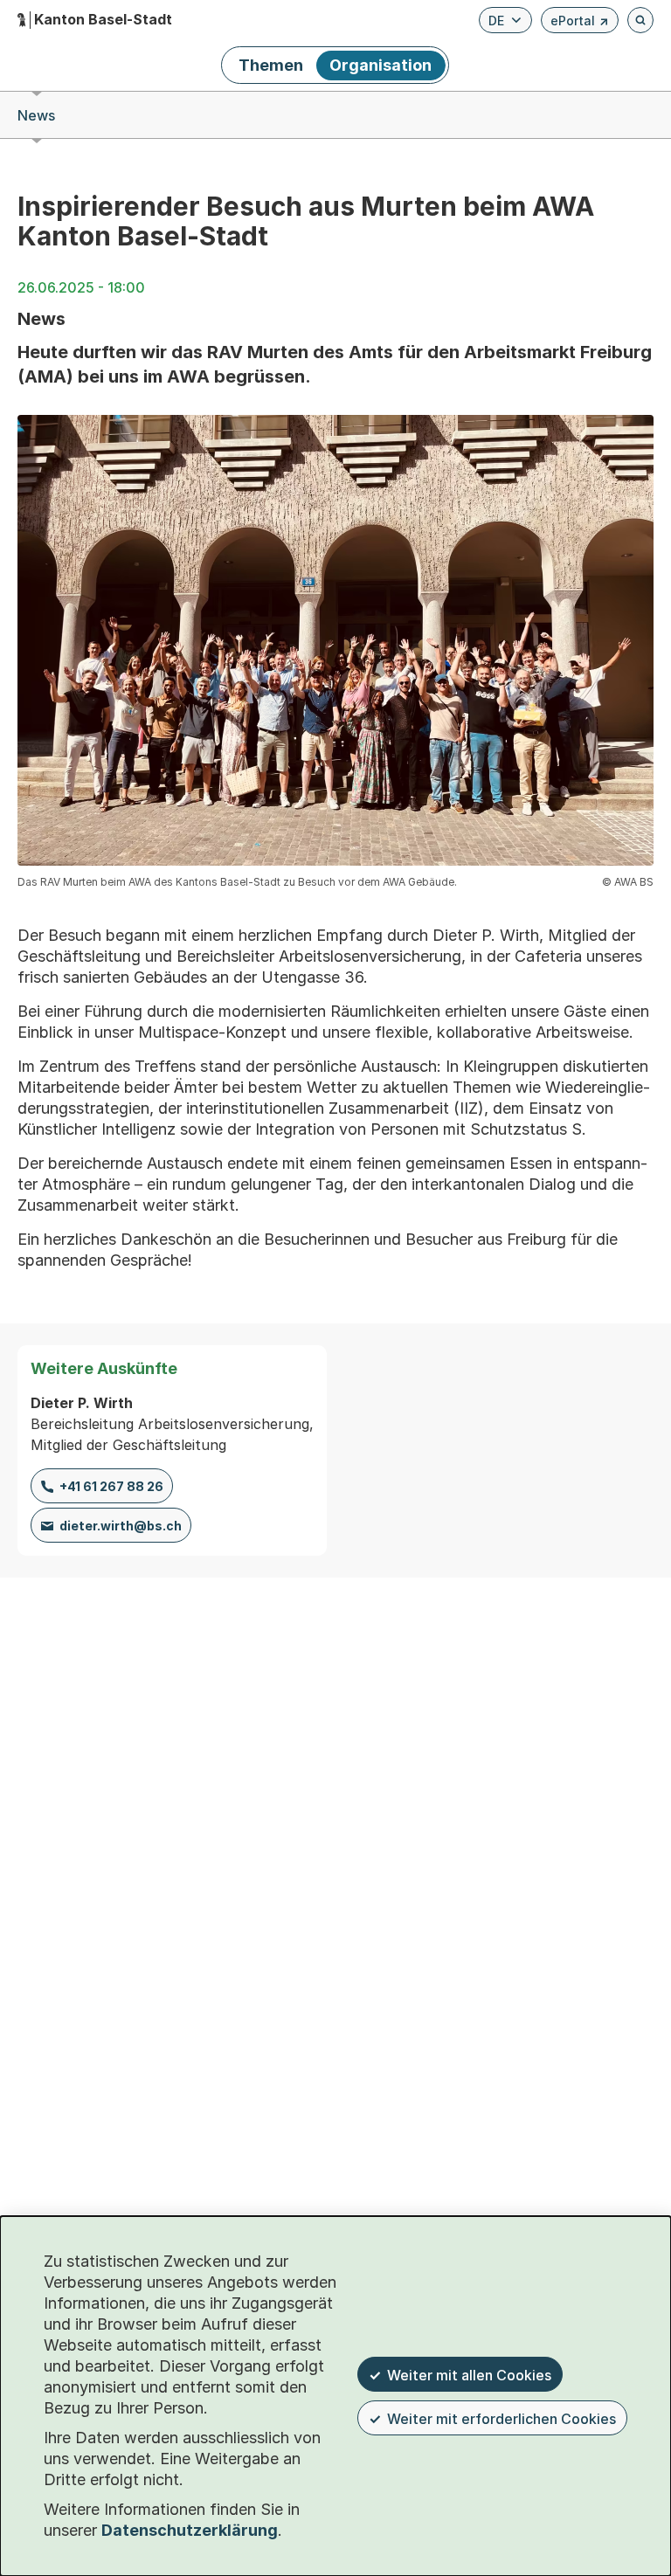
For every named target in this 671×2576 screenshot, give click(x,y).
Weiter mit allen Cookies (469, 2375)
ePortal (580, 23)
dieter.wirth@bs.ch (121, 1526)
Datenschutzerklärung (190, 2530)
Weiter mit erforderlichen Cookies (502, 2419)
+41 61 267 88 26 (111, 1486)
